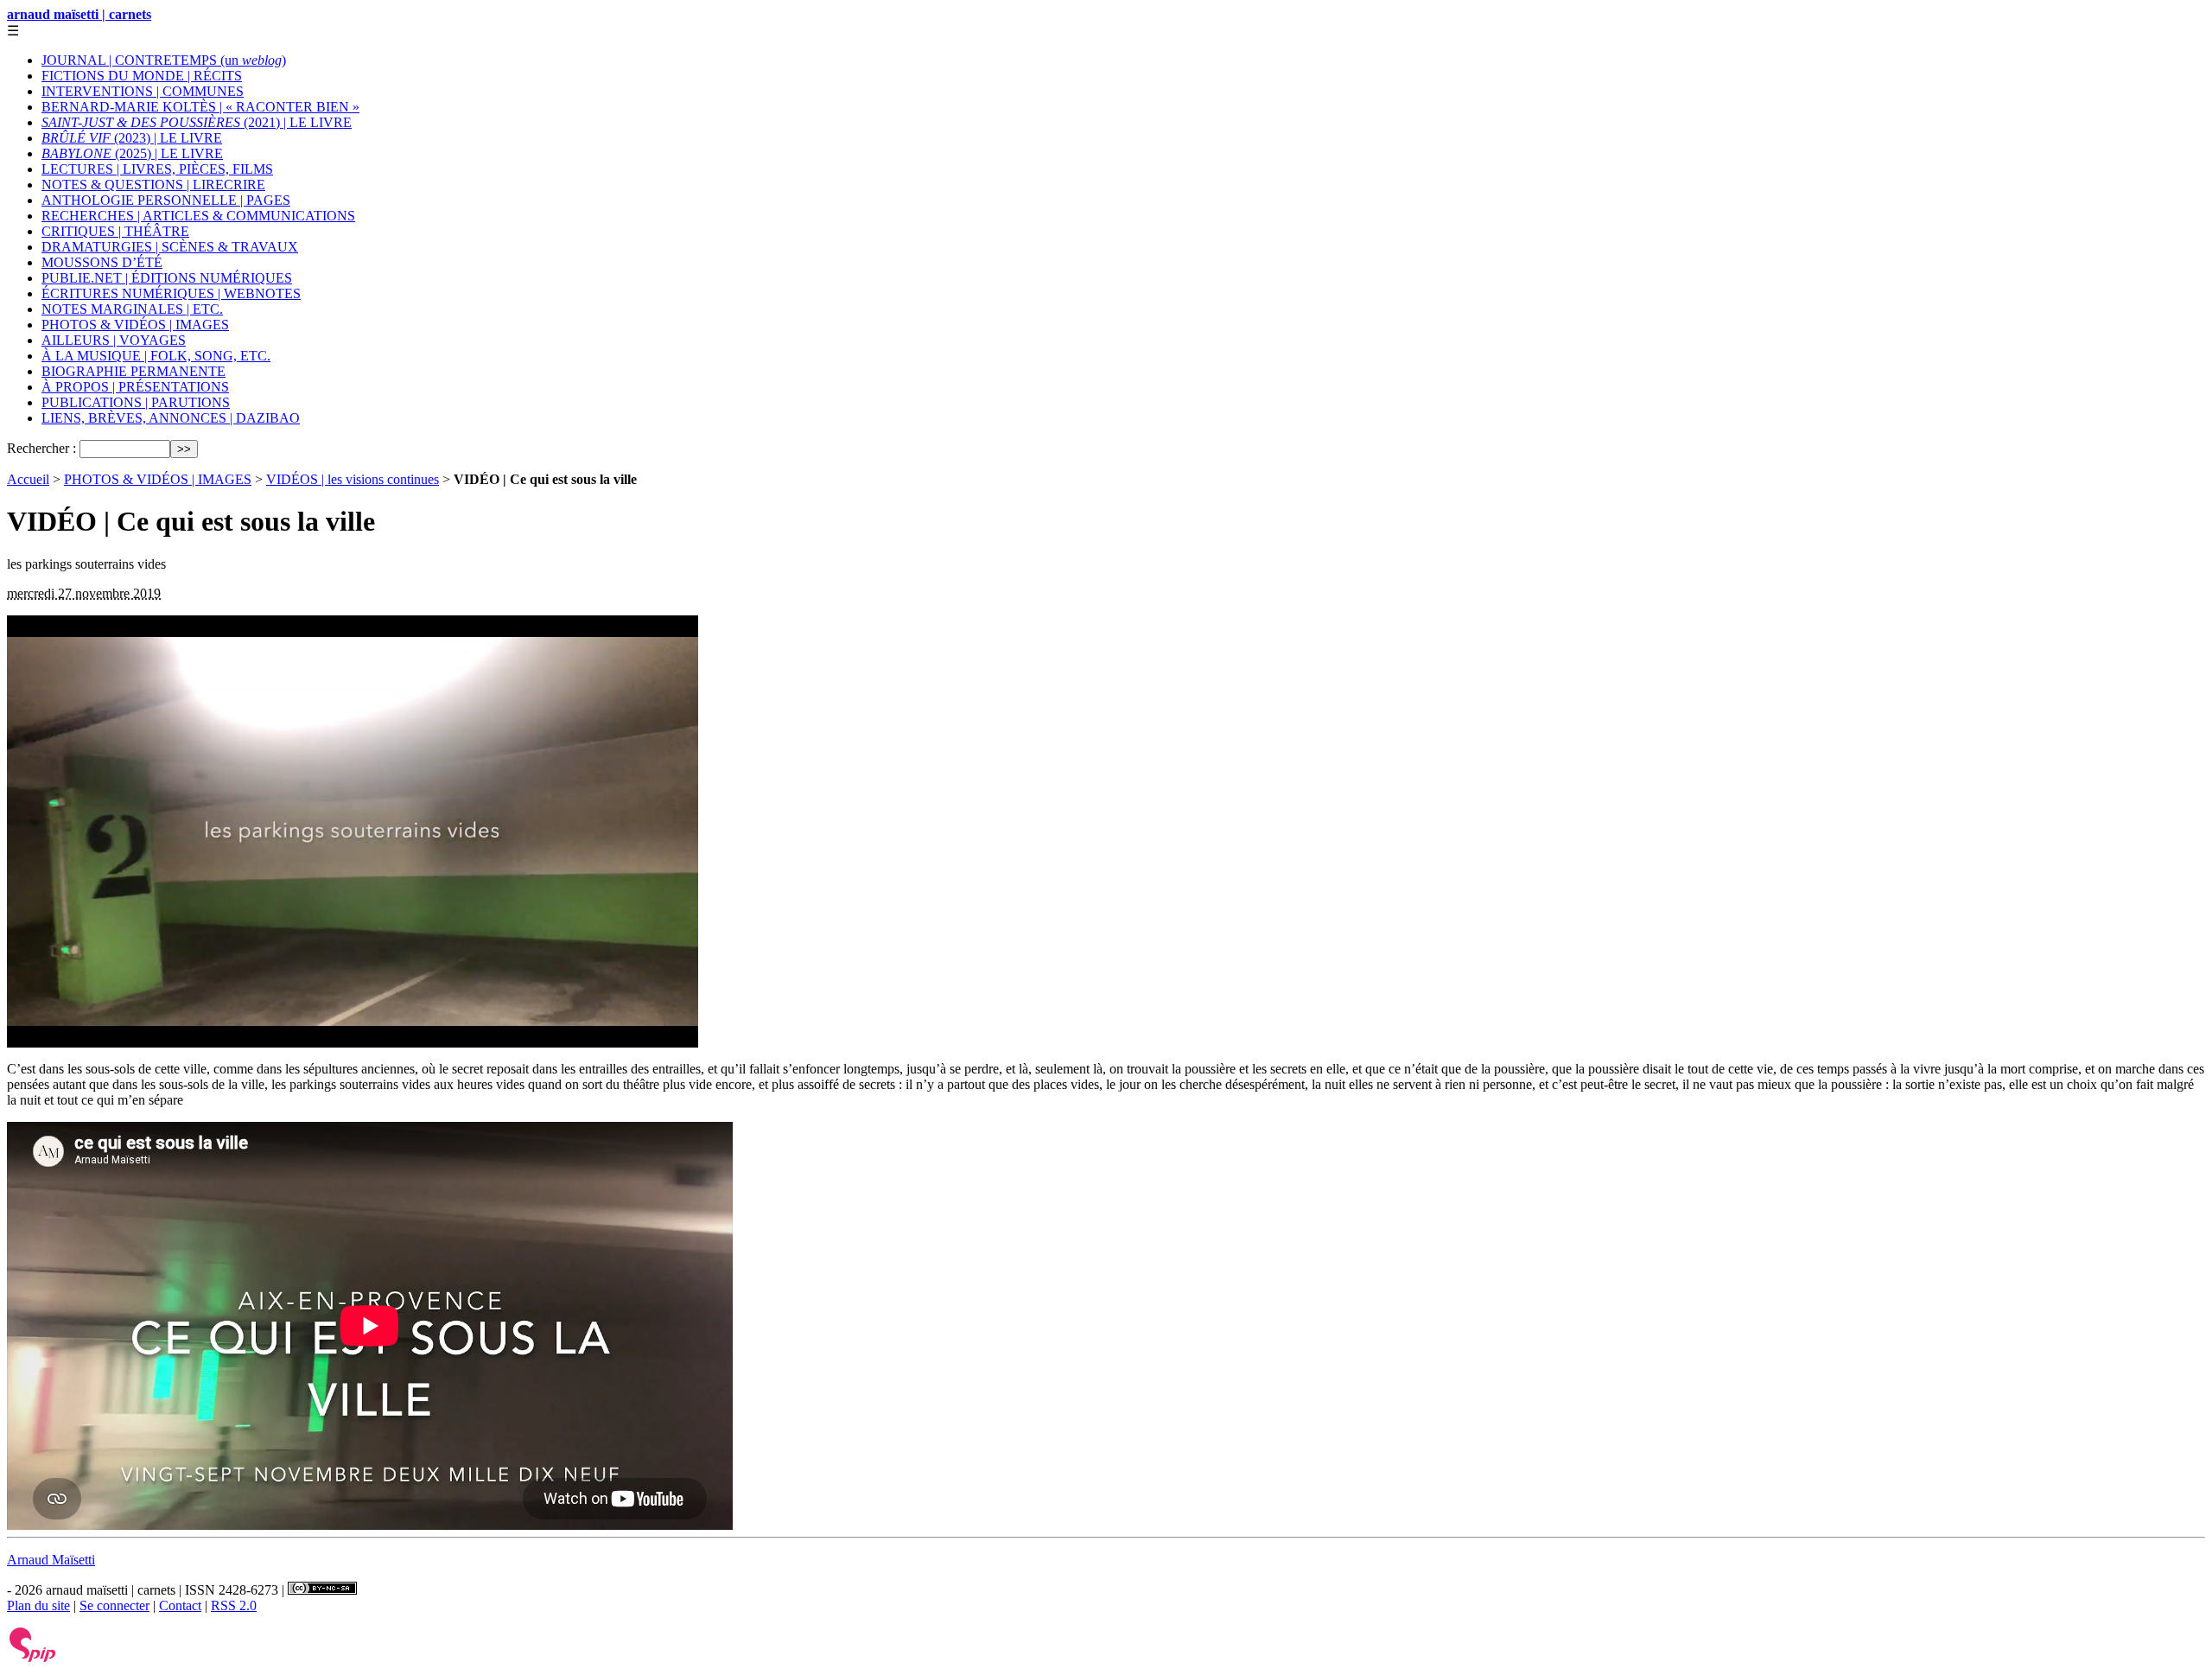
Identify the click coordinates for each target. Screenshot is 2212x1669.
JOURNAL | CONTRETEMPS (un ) (164, 60)
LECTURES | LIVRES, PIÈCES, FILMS (157, 169)
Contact (180, 1605)
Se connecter (114, 1605)
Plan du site (38, 1605)
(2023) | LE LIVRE (132, 138)
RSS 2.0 (234, 1605)
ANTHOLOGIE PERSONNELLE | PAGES (166, 200)
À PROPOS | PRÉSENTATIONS (135, 387)
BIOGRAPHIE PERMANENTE (133, 371)
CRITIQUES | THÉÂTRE (115, 231)
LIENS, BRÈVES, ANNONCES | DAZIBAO (171, 418)
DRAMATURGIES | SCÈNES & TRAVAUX (170, 247)
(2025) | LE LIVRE (132, 153)
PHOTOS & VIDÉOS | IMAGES (135, 325)
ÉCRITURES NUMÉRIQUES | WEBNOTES (171, 293)
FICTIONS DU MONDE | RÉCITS (142, 76)
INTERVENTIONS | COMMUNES (143, 91)
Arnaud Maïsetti (51, 1560)
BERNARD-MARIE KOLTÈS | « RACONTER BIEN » (200, 107)
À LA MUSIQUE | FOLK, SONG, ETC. (156, 356)
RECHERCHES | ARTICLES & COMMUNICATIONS (198, 216)
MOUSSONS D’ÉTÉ (102, 262)
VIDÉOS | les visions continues (353, 479)
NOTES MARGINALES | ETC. (132, 309)
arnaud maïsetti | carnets (79, 14)
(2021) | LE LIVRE (197, 122)
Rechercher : (41, 448)
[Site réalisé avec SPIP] (33, 1658)
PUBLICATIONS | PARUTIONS (136, 402)
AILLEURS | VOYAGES (114, 340)
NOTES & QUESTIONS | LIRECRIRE (153, 185)
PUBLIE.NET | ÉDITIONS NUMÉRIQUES (167, 278)
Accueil (28, 479)
